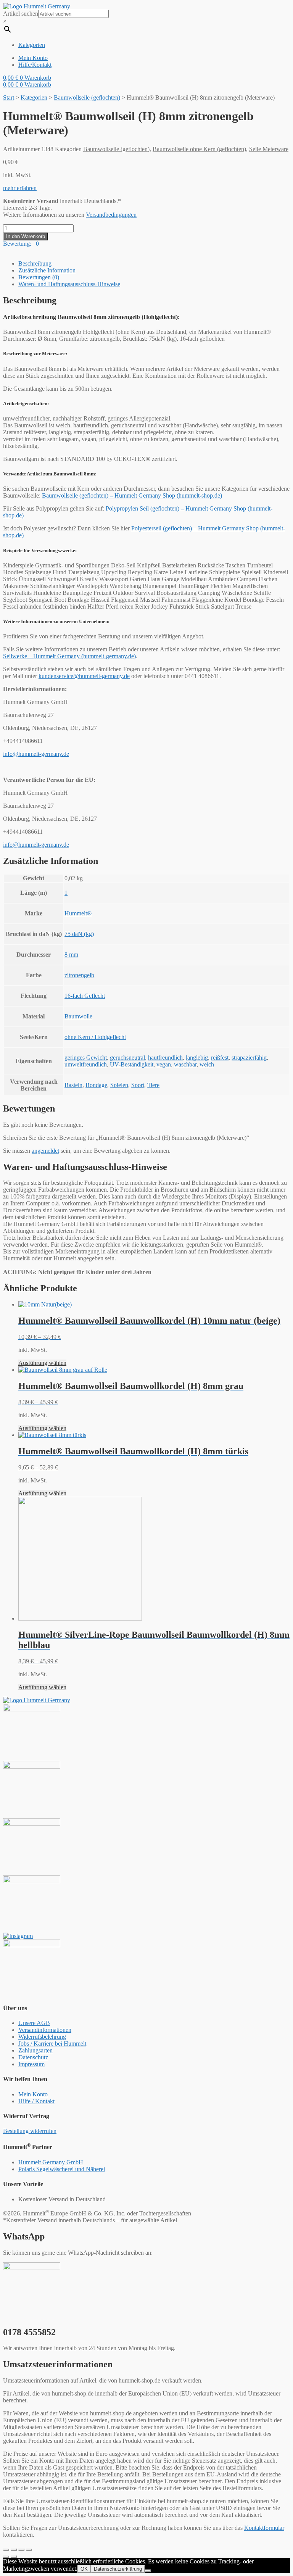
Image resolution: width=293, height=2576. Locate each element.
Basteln (73, 1085)
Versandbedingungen (111, 215)
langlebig (197, 1058)
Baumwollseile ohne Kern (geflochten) (199, 149)
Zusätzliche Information (47, 270)
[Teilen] (14, 2550)
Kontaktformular (264, 2528)
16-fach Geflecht (85, 996)
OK (84, 2569)
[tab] (154, 264)
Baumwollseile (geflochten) (87, 97)
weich (207, 1064)
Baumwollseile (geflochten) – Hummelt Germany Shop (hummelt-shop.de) (132, 495)
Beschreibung (35, 263)
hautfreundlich (165, 1058)
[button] (20, 188)
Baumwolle (78, 1016)
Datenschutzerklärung (118, 2569)
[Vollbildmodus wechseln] (21, 2550)
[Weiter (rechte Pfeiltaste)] (14, 2557)
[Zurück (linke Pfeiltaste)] (6, 2557)
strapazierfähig (249, 1058)
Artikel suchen (21, 14)
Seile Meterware (269, 149)
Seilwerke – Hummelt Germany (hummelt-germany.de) (69, 656)
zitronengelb (79, 975)
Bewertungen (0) (39, 277)
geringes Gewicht (86, 1058)
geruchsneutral (127, 1058)
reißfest (220, 1058)
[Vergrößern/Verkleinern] (29, 2550)
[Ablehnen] (148, 2571)
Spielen (119, 1085)
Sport (138, 1085)
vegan (164, 1064)
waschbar (185, 1064)
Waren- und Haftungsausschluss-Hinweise (69, 284)
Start (9, 97)
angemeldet (45, 1151)
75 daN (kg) (79, 934)
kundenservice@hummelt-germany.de (84, 676)
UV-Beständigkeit (132, 1064)
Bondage (96, 1085)
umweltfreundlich (86, 1064)
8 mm (71, 955)
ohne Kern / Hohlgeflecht (95, 1037)
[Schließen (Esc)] (6, 2550)
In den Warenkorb (26, 236)
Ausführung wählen (42, 1363)
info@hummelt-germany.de (36, 754)
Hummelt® (78, 913)
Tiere (153, 1085)
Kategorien (34, 97)
